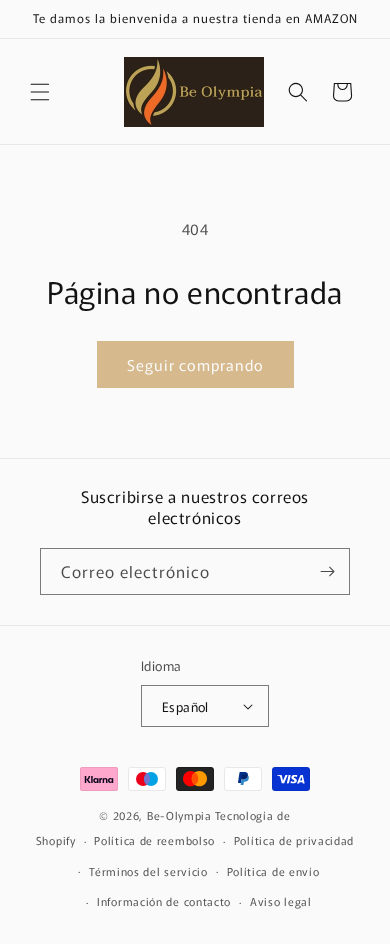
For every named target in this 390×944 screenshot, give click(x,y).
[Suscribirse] (327, 571)
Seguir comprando (195, 364)
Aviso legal (281, 901)
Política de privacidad (294, 840)
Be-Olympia (179, 815)
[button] (40, 92)
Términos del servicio (148, 871)
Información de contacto (164, 901)
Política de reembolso (154, 840)
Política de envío (273, 871)
